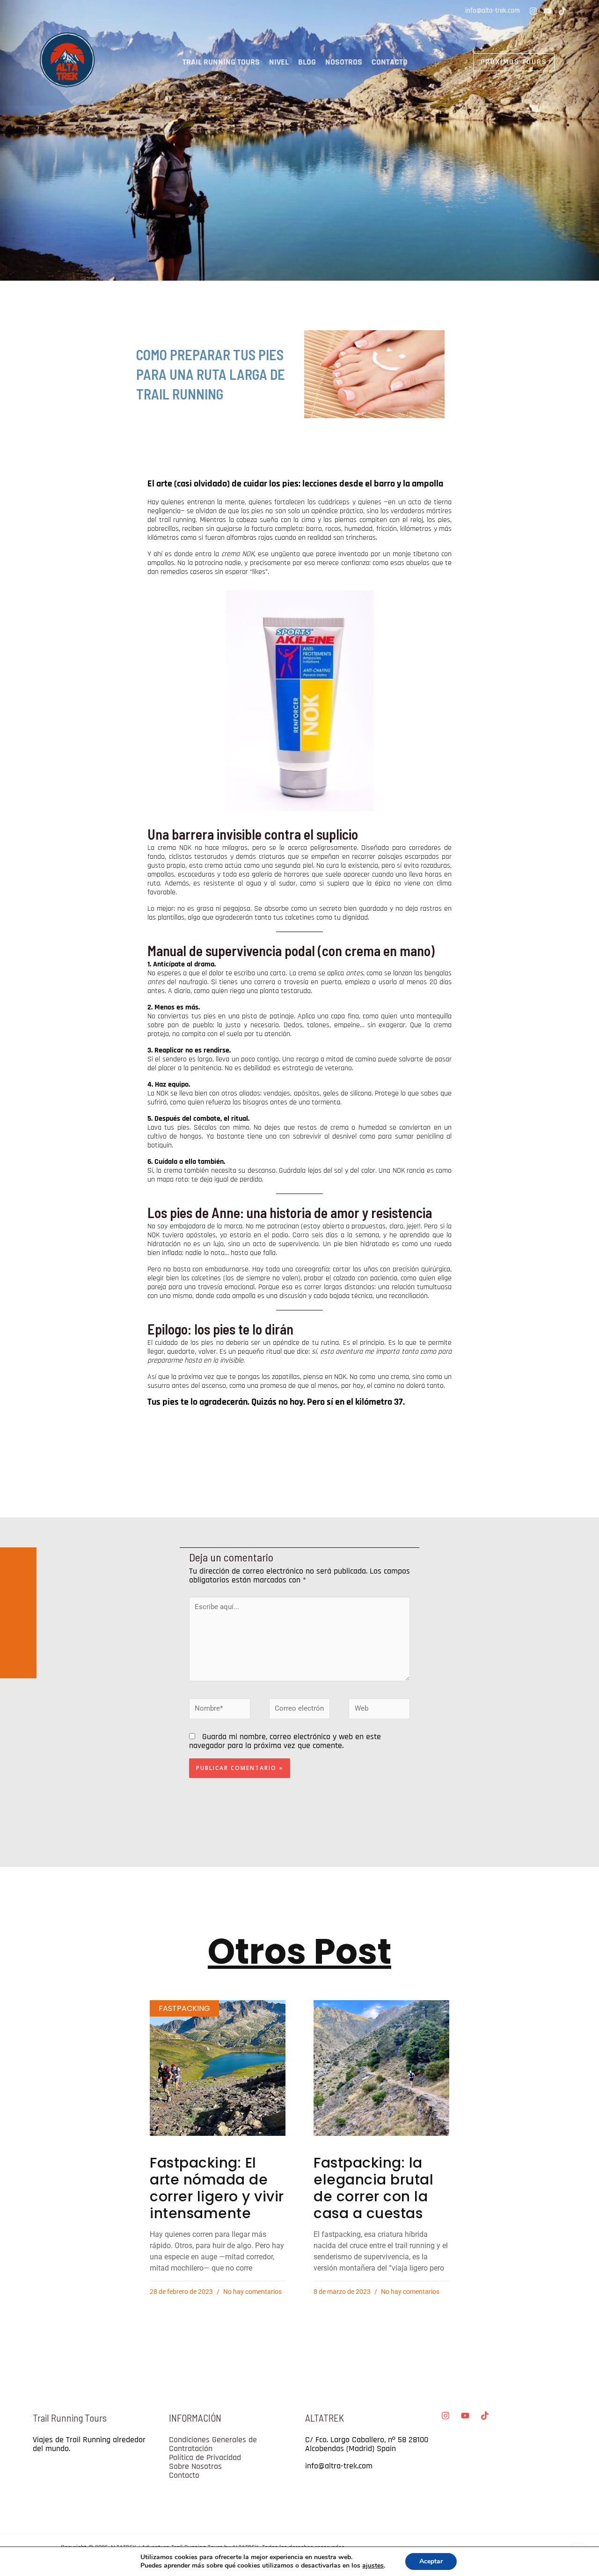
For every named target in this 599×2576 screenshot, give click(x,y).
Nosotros (344, 62)
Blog (307, 62)
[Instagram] (533, 11)
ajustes (373, 2566)
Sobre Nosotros (195, 2466)
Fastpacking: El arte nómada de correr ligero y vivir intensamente (217, 2188)
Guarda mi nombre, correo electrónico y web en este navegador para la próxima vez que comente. (285, 1741)
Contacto (390, 62)
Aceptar (431, 2561)
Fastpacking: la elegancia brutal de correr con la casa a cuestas (373, 2188)
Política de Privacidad (205, 2457)
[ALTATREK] (68, 62)
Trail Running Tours (221, 62)
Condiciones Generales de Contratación (213, 2444)
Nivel (279, 62)
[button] (490, 62)
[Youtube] (548, 11)
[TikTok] (562, 11)
